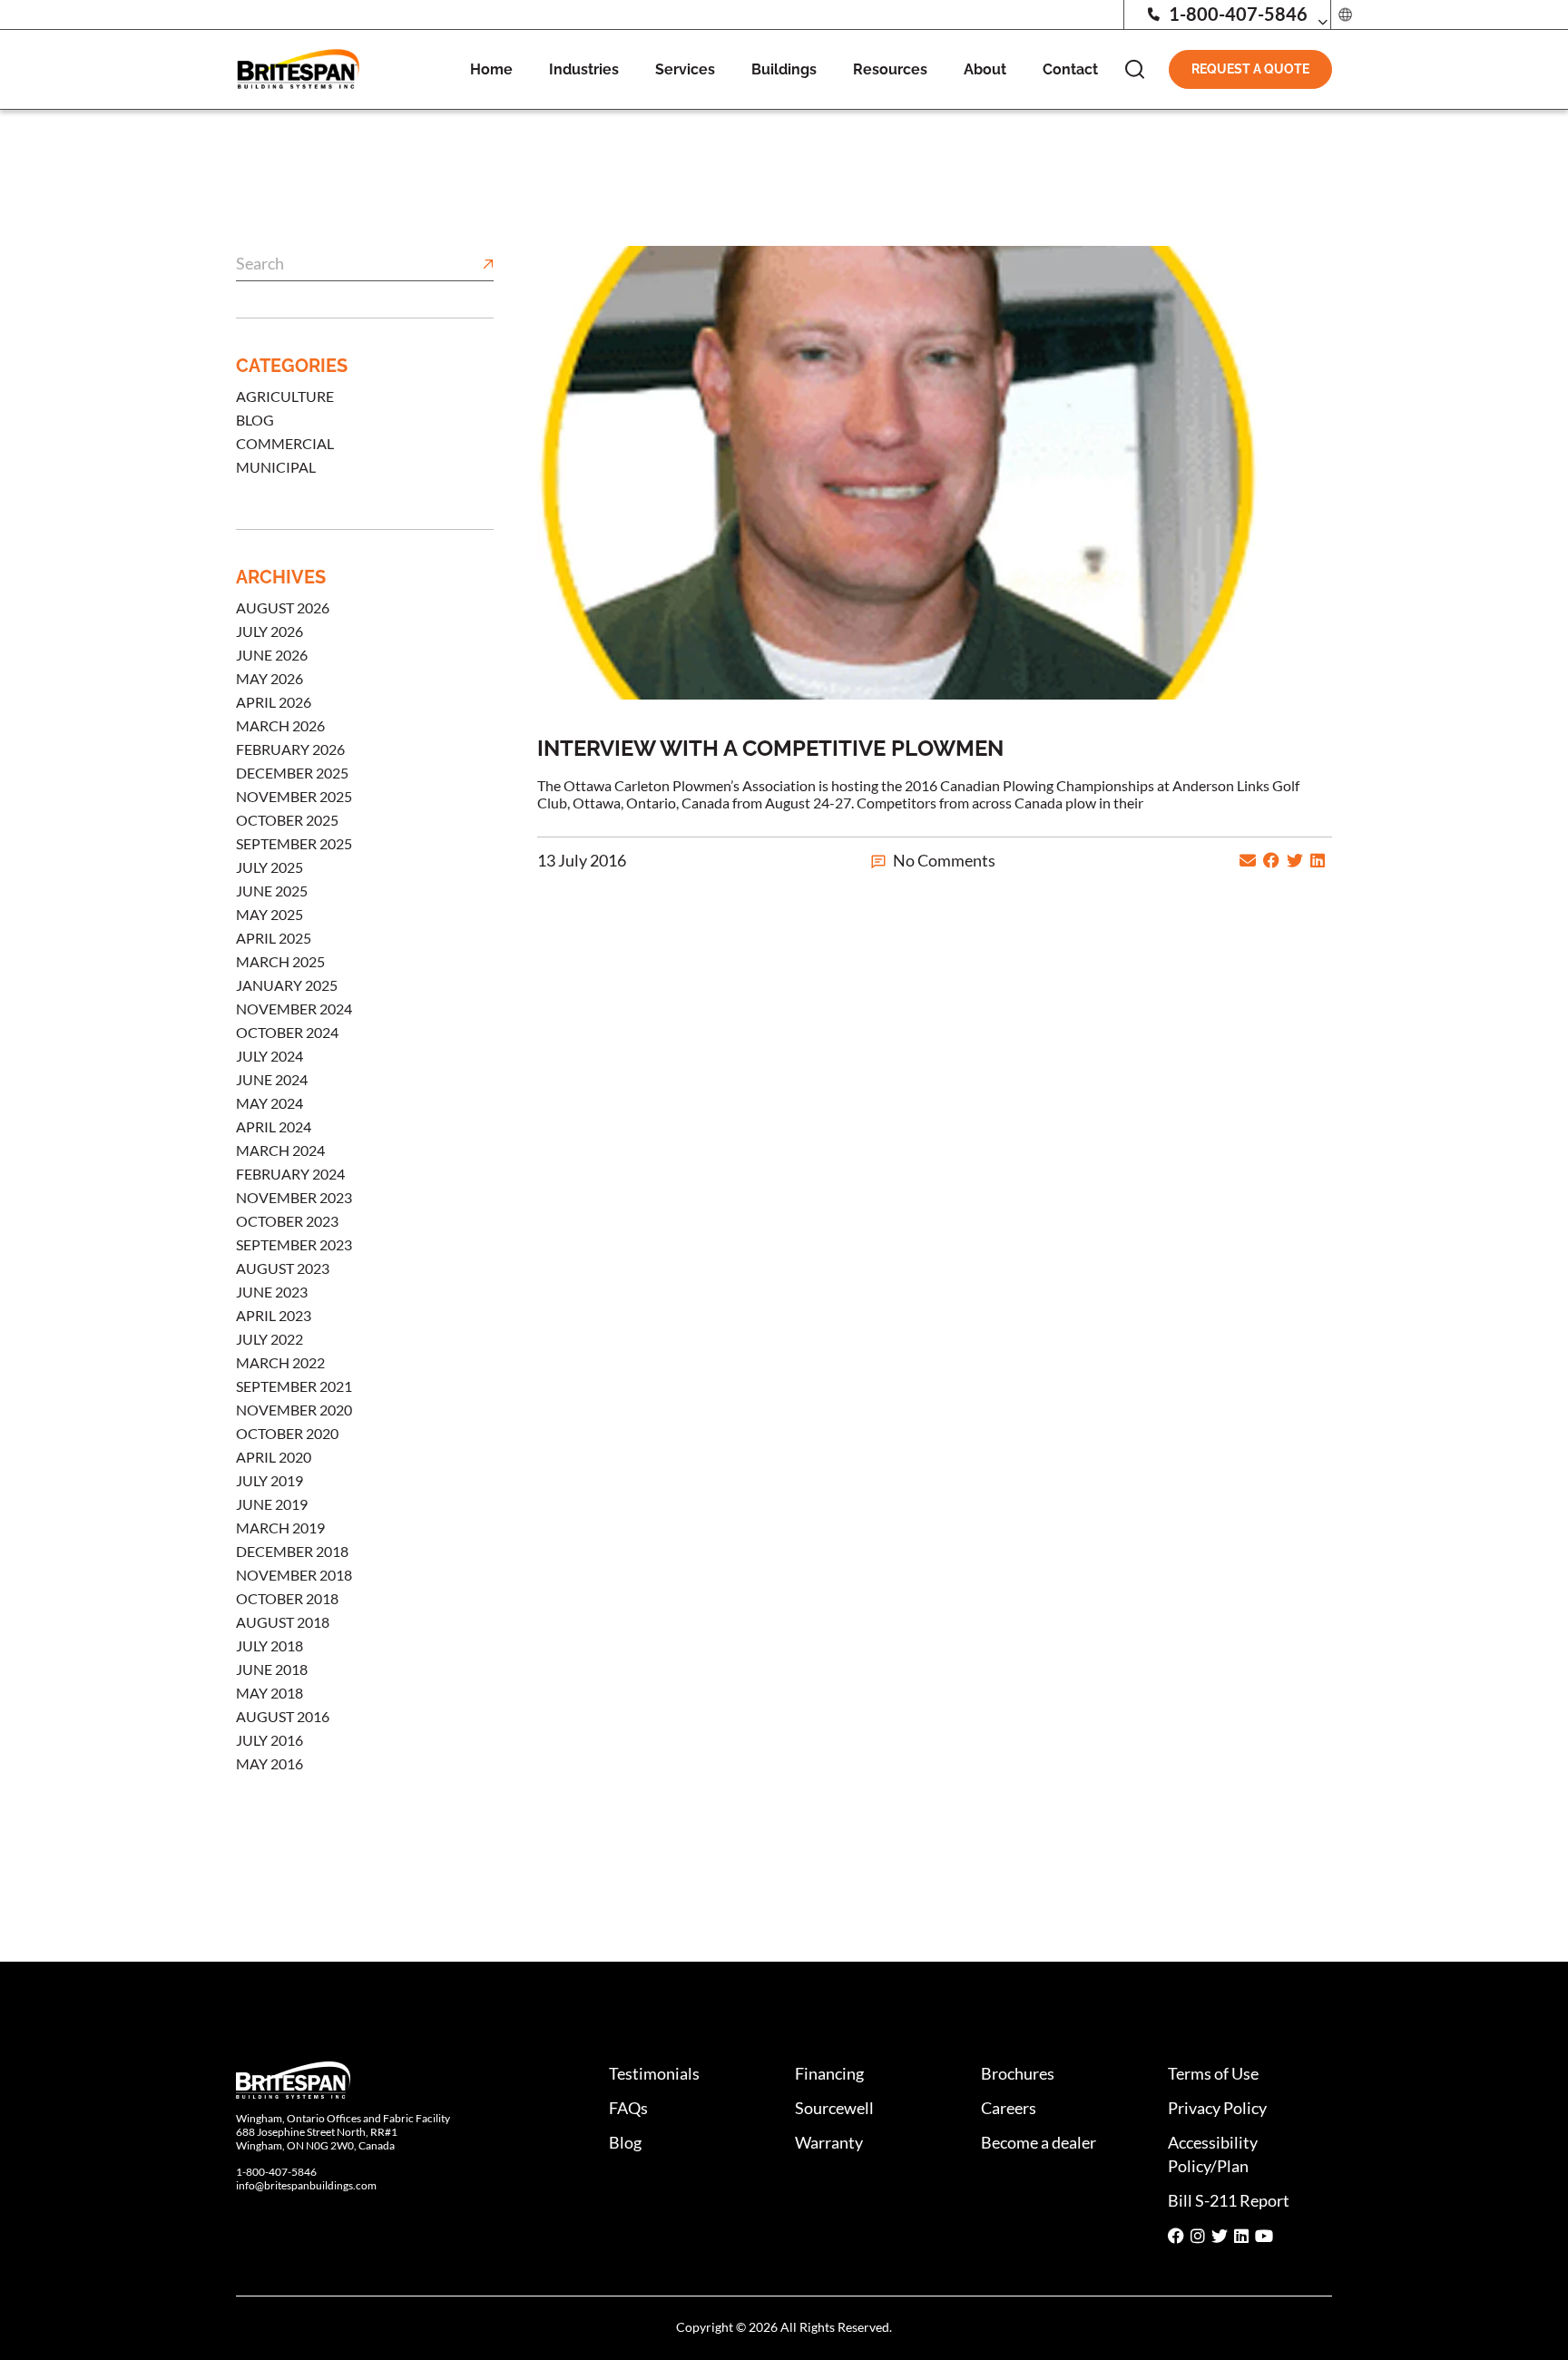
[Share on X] (1295, 860)
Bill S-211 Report (1229, 2200)
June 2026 (272, 655)
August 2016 (283, 1716)
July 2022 (269, 1339)
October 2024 (287, 1032)
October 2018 (287, 1598)
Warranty (829, 2142)
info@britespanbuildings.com (306, 2185)
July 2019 (269, 1480)
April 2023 (274, 1315)
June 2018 (272, 1669)
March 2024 (280, 1150)
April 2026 (274, 702)
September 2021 (294, 1386)
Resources (890, 69)
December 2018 (292, 1551)
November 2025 (294, 796)
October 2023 (287, 1221)
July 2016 (269, 1740)
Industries (584, 69)
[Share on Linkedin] (1318, 860)
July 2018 (269, 1645)
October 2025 (287, 820)
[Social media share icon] (1176, 2237)
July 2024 (269, 1056)
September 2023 (294, 1244)
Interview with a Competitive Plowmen (770, 749)
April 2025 (274, 938)
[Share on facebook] (1271, 860)
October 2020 (287, 1433)
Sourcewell (834, 2108)
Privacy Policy (1217, 2108)
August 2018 (283, 1622)
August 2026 (283, 607)
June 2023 (272, 1292)
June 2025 (272, 891)
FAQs (628, 2108)
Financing (829, 2073)
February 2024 (290, 1174)
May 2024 (269, 1103)
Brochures (1018, 2073)
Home (491, 69)
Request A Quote (1250, 69)
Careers (1009, 2108)
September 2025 (294, 843)
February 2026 (290, 749)
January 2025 (287, 985)
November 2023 (294, 1197)
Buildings (784, 69)
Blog (255, 420)
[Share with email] (1248, 860)
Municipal (276, 467)
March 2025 (280, 961)
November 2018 (294, 1575)
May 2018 (269, 1693)
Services (685, 69)
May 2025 (269, 914)
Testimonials (654, 2073)
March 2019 (280, 1528)
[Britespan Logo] (298, 67)
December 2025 (292, 773)
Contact (1070, 69)
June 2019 (272, 1504)
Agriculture (285, 396)
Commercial (285, 443)
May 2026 (269, 678)
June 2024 (272, 1079)
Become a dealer (1039, 2142)
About (985, 69)
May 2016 (269, 1763)
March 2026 (280, 725)
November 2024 (294, 1009)
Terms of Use (1213, 2073)
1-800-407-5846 (1238, 14)
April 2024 (274, 1126)
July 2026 (269, 631)
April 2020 (274, 1457)
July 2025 (269, 867)
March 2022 (280, 1362)
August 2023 (283, 1268)
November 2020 (294, 1410)
